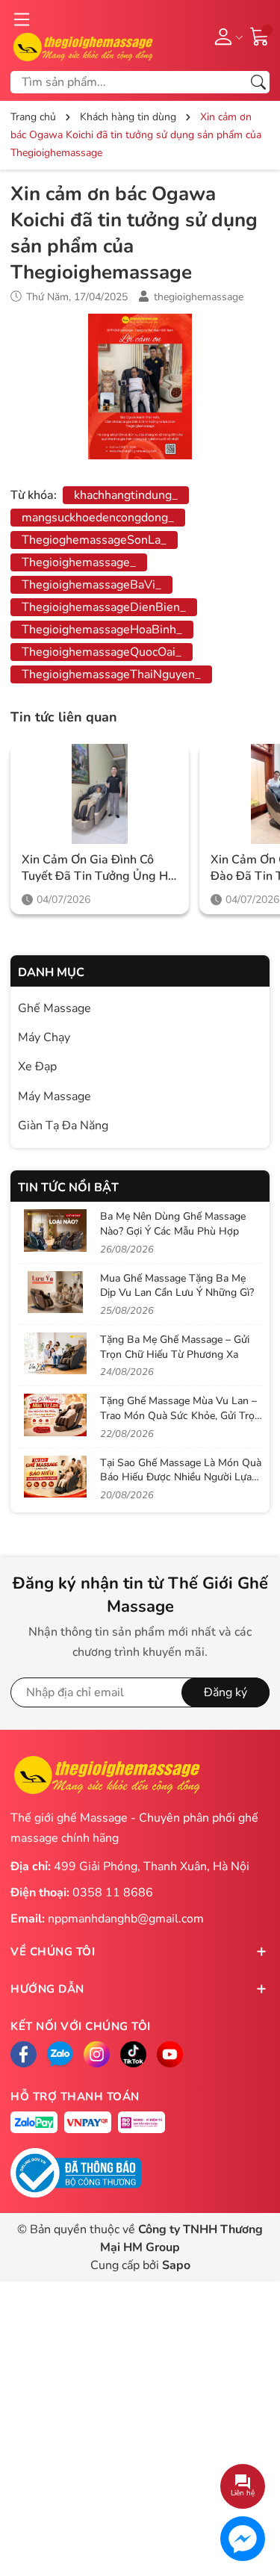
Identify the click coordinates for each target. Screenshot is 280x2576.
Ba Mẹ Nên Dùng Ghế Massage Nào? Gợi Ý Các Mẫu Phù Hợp (173, 1224)
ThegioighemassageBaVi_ (91, 585)
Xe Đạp (37, 1067)
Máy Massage (55, 1096)
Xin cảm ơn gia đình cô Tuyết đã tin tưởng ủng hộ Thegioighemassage (98, 868)
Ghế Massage (55, 1008)
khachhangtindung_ (126, 495)
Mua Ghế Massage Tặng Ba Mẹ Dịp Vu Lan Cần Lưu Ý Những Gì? (177, 1286)
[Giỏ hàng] (260, 35)
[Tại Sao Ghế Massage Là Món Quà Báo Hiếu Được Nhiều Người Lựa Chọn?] (55, 1477)
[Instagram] (97, 2054)
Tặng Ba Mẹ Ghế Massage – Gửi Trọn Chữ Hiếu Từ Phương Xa (175, 1347)
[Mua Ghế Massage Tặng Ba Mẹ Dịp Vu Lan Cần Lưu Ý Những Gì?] (55, 1292)
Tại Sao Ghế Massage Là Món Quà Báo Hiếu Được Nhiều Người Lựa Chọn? (181, 1477)
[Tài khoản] (226, 36)
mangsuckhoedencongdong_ (98, 518)
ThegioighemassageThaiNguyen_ (111, 674)
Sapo (176, 2265)
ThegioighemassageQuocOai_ (102, 652)
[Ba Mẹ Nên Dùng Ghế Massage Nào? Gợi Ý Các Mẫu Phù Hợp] (55, 1230)
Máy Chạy (44, 1037)
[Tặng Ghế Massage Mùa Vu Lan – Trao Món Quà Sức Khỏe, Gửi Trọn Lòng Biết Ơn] (55, 1415)
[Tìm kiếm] (258, 82)
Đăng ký (225, 1692)
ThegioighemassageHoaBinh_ (102, 630)
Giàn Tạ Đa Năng (63, 1126)
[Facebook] (24, 2054)
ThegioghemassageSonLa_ (94, 540)
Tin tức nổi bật (68, 1188)
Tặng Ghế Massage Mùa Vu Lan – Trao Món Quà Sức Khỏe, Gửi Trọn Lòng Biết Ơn (180, 1415)
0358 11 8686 (113, 1893)
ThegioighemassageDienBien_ (104, 607)
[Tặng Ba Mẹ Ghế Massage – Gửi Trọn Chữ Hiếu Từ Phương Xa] (55, 1353)
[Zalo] (60, 2054)
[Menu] (22, 19)
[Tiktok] (133, 2054)
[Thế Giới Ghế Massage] (83, 46)
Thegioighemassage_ (79, 562)
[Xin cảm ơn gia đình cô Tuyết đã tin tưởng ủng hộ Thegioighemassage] (100, 794)
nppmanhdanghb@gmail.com (126, 1919)
